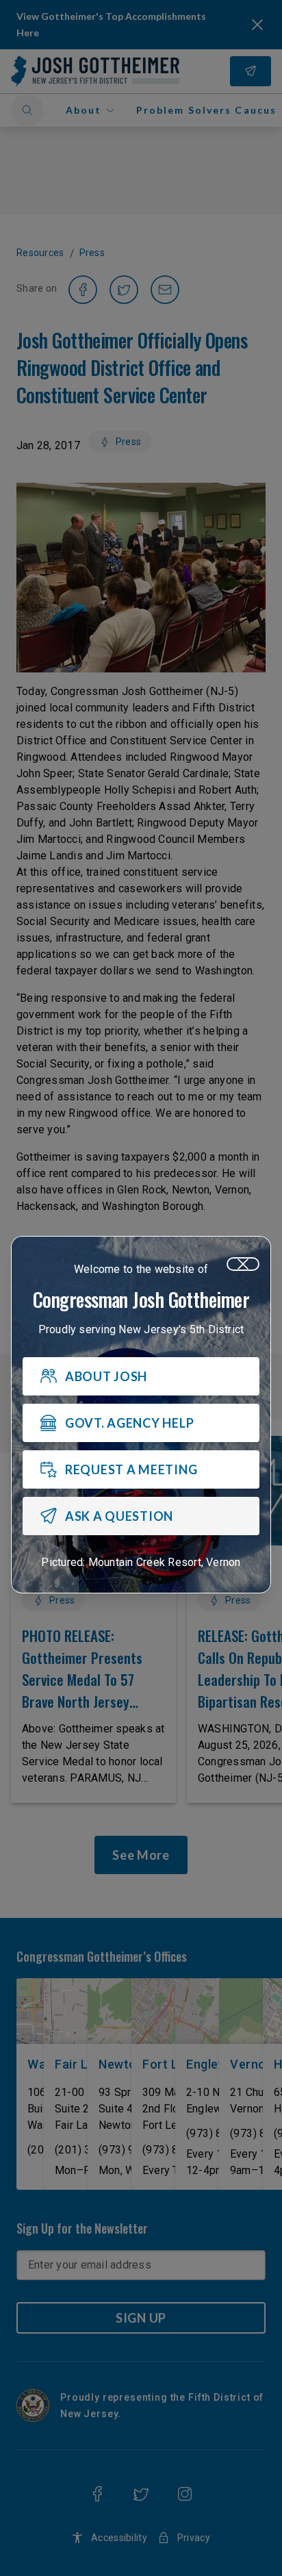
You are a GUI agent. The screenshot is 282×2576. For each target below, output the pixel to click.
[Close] (243, 1264)
